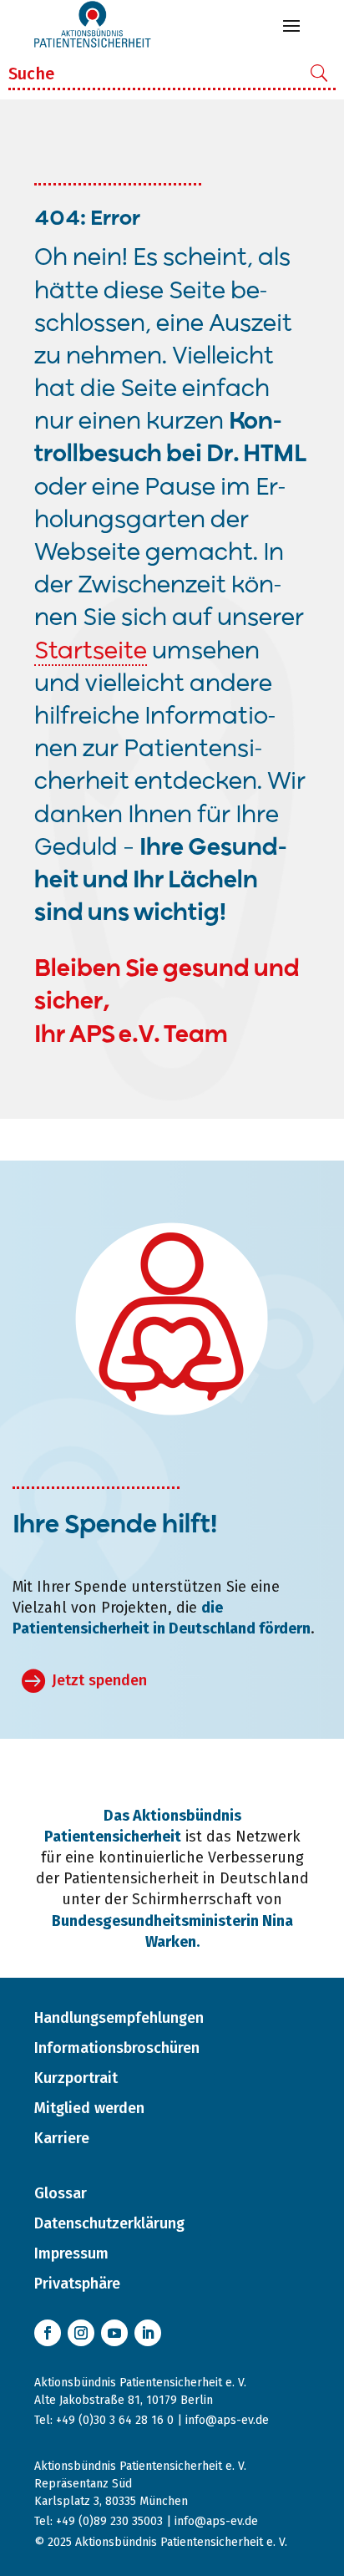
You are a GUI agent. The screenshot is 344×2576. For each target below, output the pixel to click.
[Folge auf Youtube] (114, 2333)
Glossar (61, 2193)
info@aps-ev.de (227, 2420)
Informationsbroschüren (117, 2048)
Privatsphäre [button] (77, 2284)
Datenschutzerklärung (109, 2223)
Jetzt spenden (99, 1680)
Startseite (91, 652)
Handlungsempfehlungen (119, 2018)
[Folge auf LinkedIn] (148, 2333)
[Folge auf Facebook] (48, 2333)
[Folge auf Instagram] (81, 2333)
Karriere (62, 2138)
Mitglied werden (89, 2108)
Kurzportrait (76, 2078)
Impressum (71, 2253)
